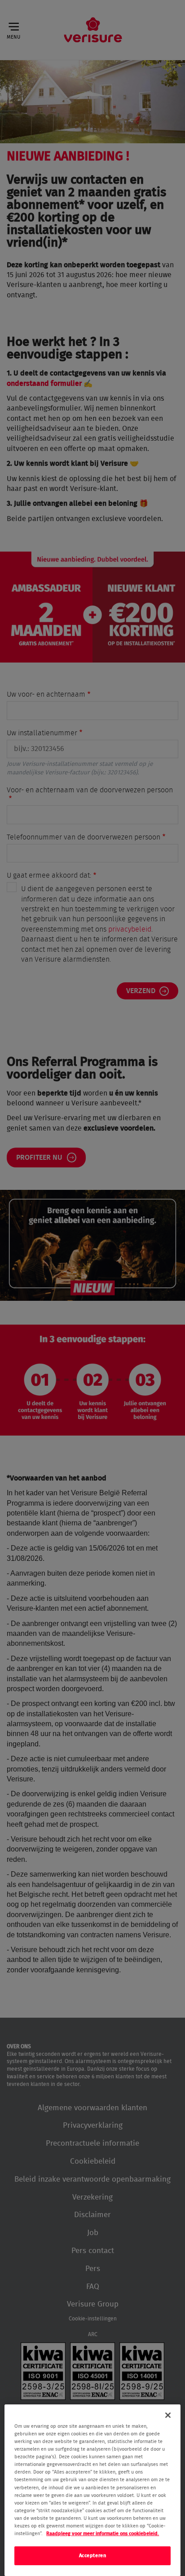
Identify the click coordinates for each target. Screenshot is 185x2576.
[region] (92, 2490)
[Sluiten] (168, 2415)
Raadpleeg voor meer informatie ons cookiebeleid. (103, 2534)
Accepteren (93, 2556)
